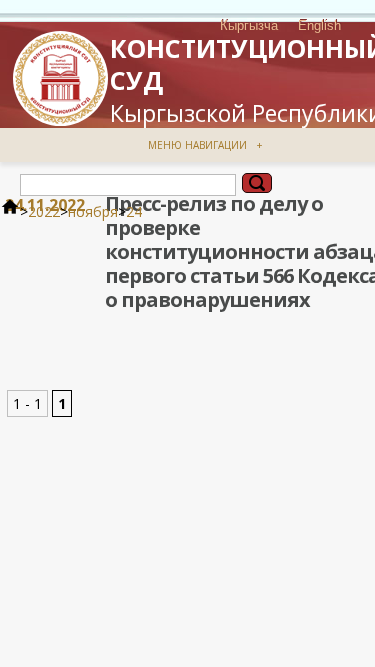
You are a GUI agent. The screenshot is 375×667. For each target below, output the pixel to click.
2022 (44, 211)
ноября (93, 211)
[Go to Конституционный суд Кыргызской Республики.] (10, 211)
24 (134, 211)
